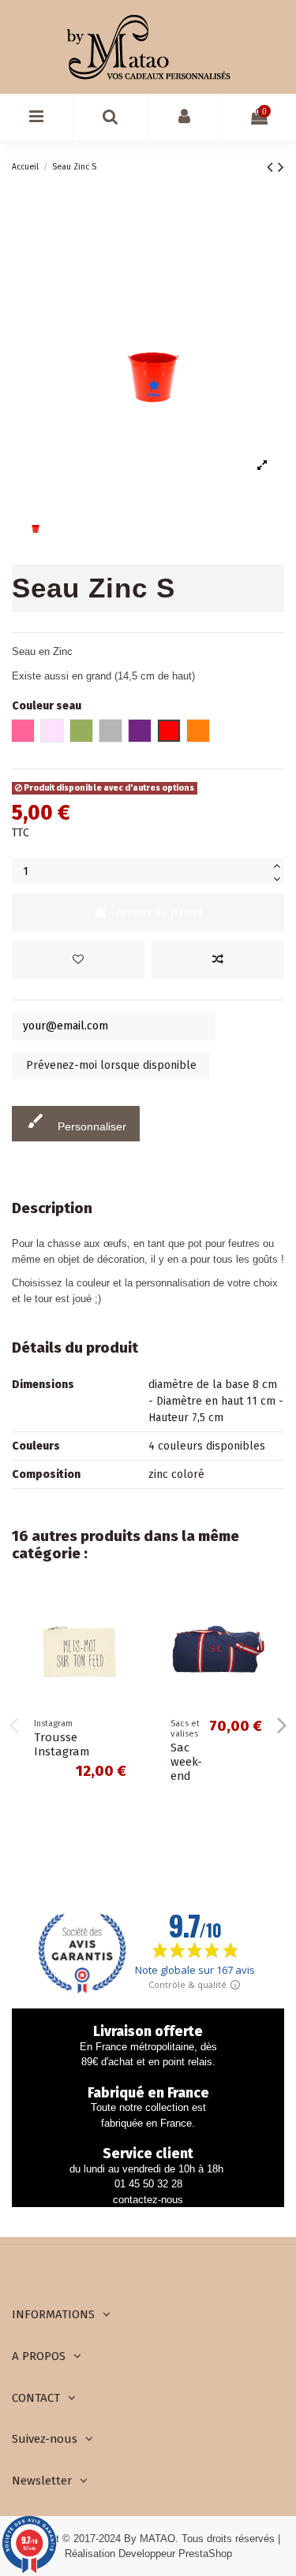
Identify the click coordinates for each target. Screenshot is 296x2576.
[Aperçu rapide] (126, 1672)
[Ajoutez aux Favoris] (78, 960)
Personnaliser (76, 1122)
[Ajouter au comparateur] (218, 960)
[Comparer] (126, 1644)
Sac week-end (186, 1762)
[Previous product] (272, 167)
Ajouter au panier (159, 912)
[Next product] (281, 167)
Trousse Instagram (62, 1744)
